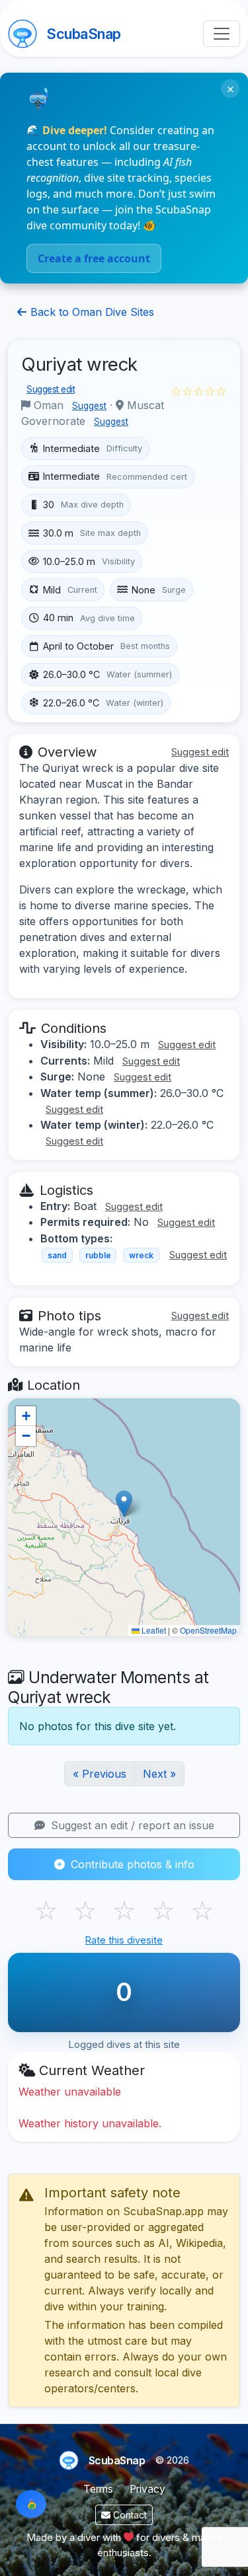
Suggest (89, 406)
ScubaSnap (84, 34)
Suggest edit (51, 389)
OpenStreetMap (208, 1630)
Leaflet (153, 1630)
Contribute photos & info (131, 1864)
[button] (124, 1504)
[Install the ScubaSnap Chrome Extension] (31, 2504)
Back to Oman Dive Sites (91, 312)
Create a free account (94, 258)
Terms (98, 2489)
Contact (129, 2515)
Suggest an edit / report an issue (131, 1825)
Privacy (147, 2489)
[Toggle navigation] (222, 34)
